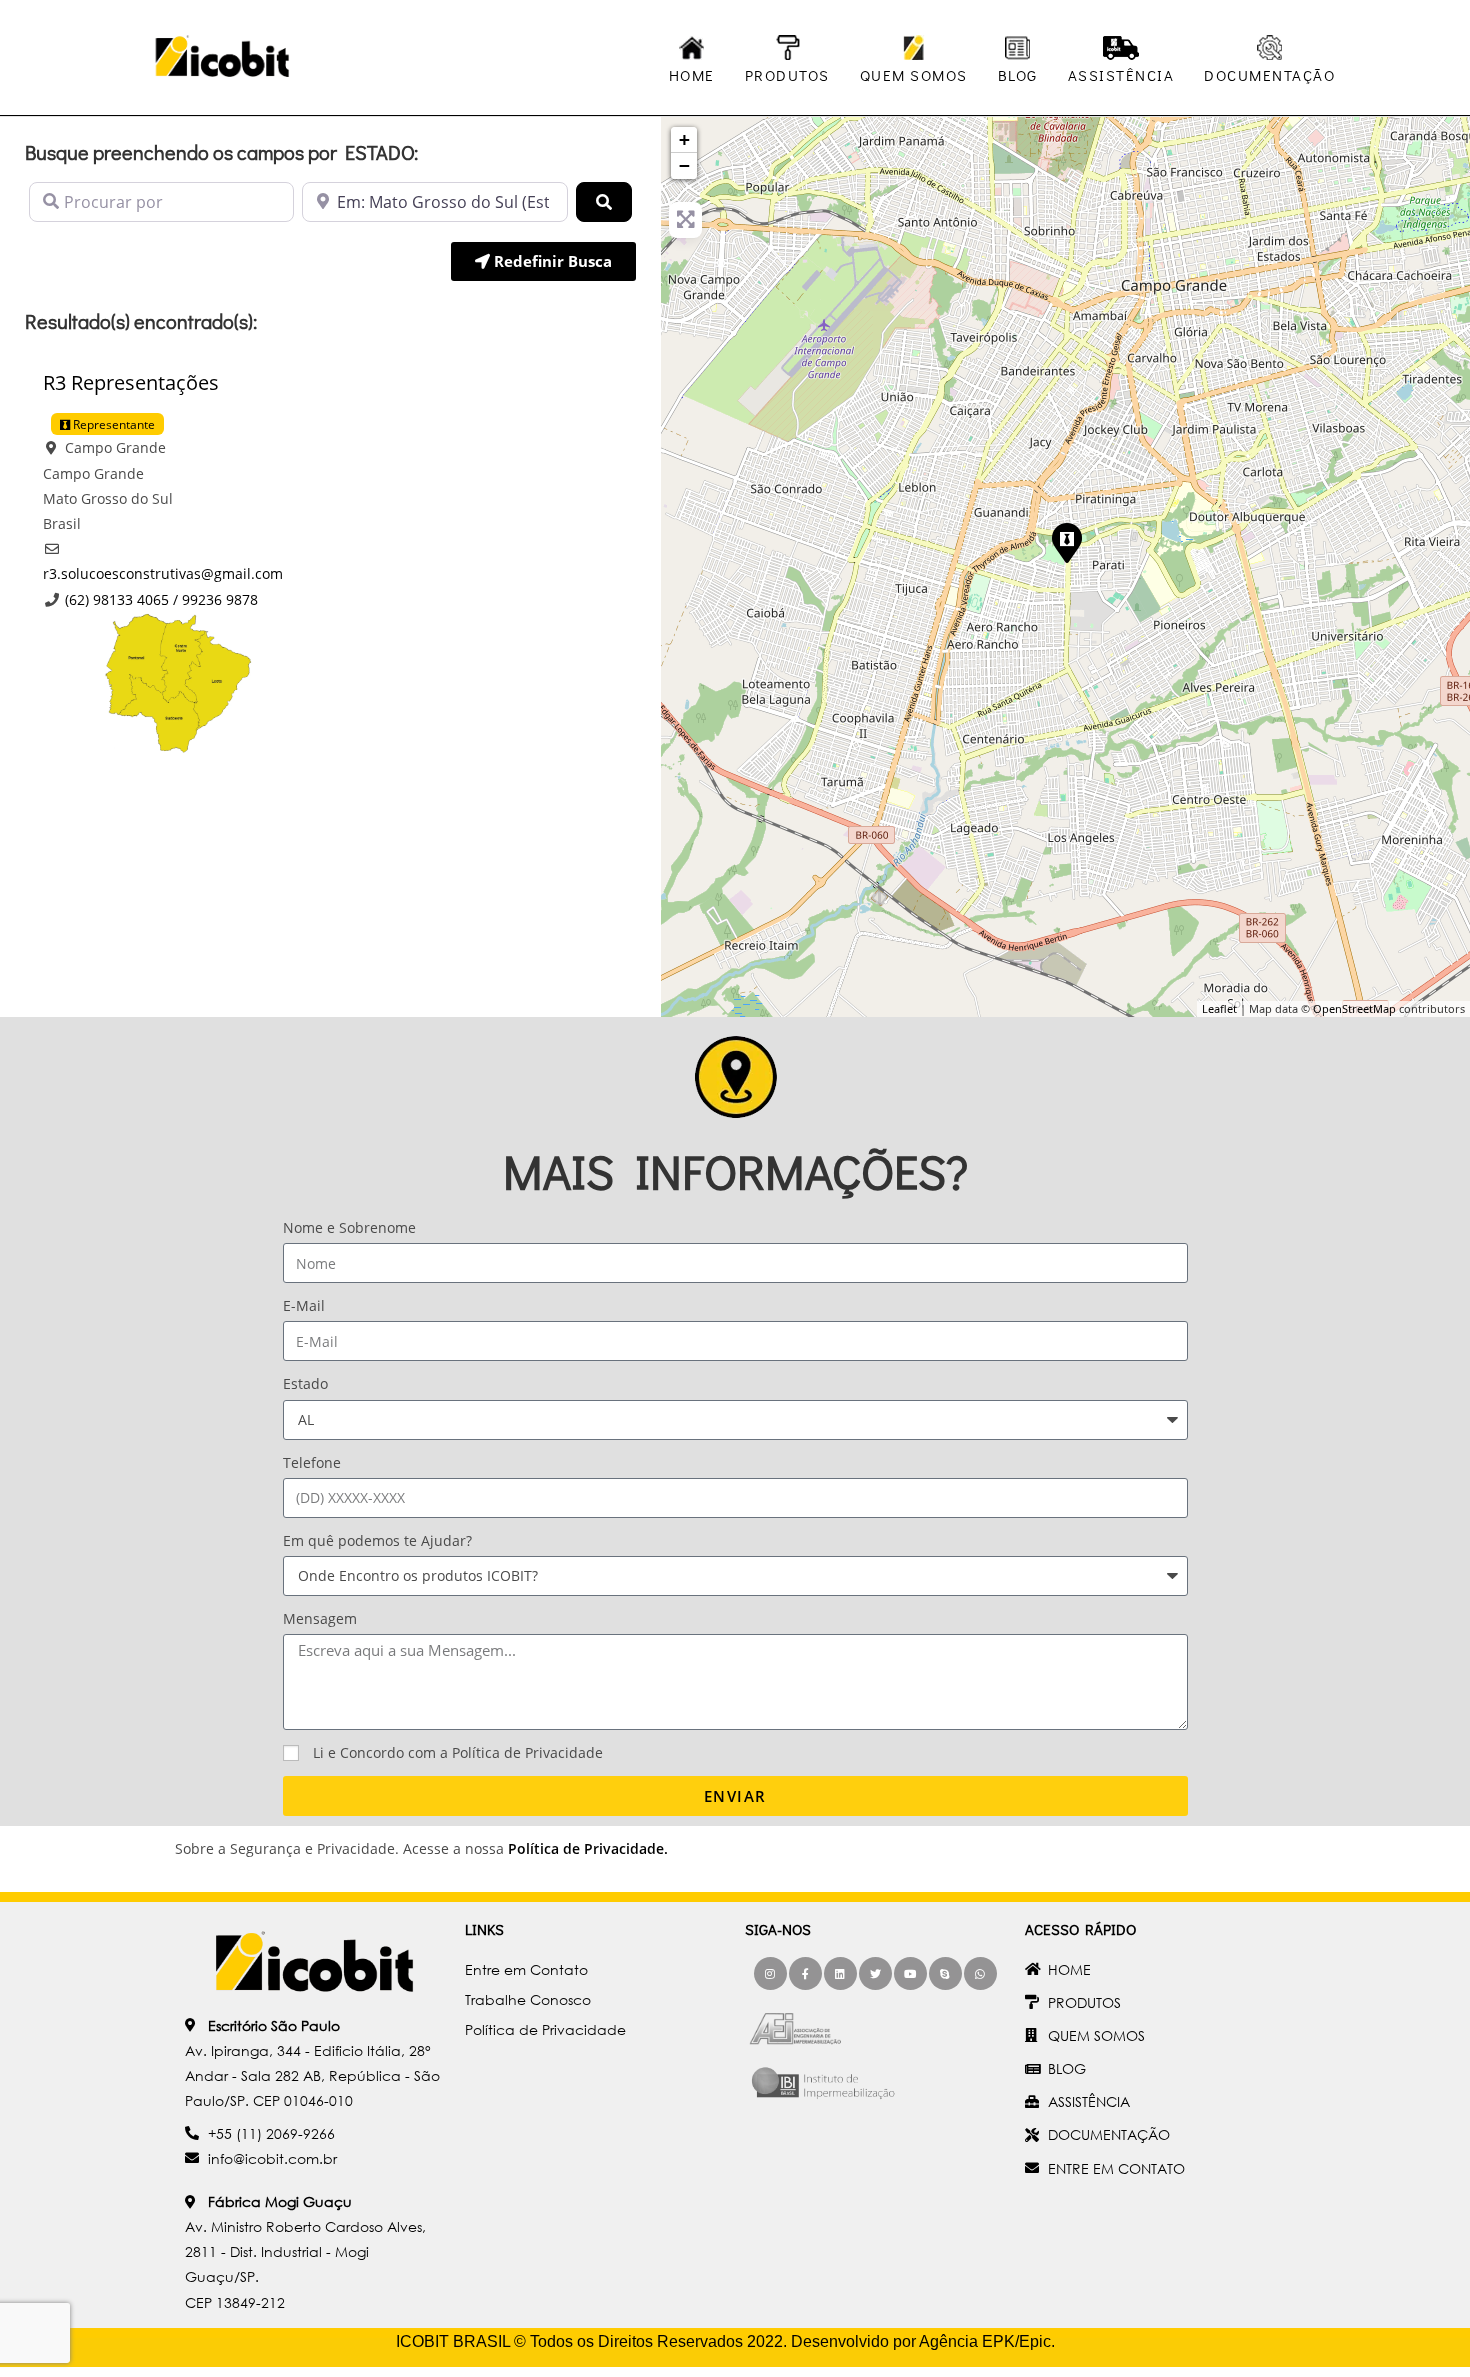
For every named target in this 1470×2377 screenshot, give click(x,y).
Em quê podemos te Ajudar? (377, 1540)
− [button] (684, 165)
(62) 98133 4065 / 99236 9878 (161, 599)
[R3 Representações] (1066, 542)
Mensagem (320, 1618)
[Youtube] (910, 1973)
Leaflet (1219, 1008)
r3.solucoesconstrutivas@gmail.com (163, 573)
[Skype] (945, 1973)
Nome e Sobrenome (349, 1227)
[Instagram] (770, 1973)
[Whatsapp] (980, 1973)
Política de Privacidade (586, 1848)
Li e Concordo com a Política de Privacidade (458, 1752)
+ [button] (684, 139)
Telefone (312, 1462)
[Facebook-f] (805, 1973)
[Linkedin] (840, 1973)
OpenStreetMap (1354, 1008)
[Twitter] (875, 1973)
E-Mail (304, 1305)
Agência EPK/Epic (985, 2341)
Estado (305, 1383)
